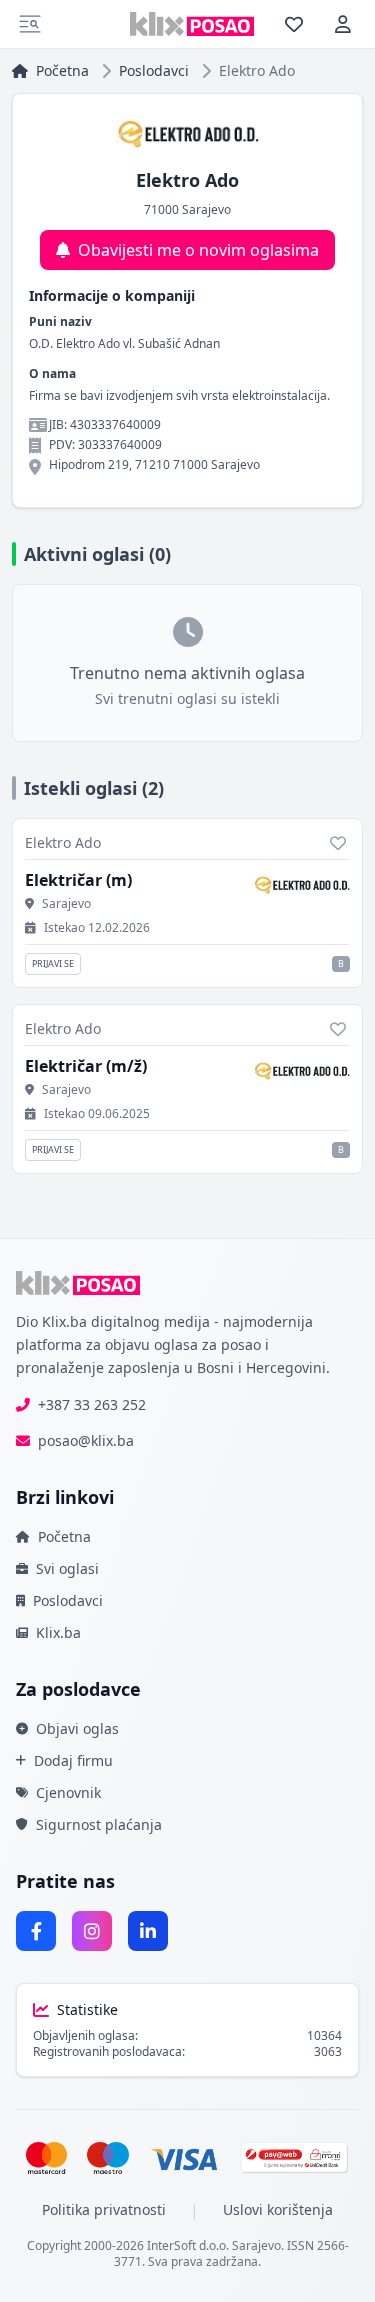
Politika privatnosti (104, 2209)
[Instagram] (92, 1931)
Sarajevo (66, 904)
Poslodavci (154, 70)
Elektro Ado (63, 842)
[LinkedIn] (148, 1931)
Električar (86, 1066)
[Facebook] (36, 1931)
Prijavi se (53, 963)
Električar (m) (78, 880)
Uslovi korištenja (278, 2209)
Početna (62, 70)
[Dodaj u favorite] (338, 843)
